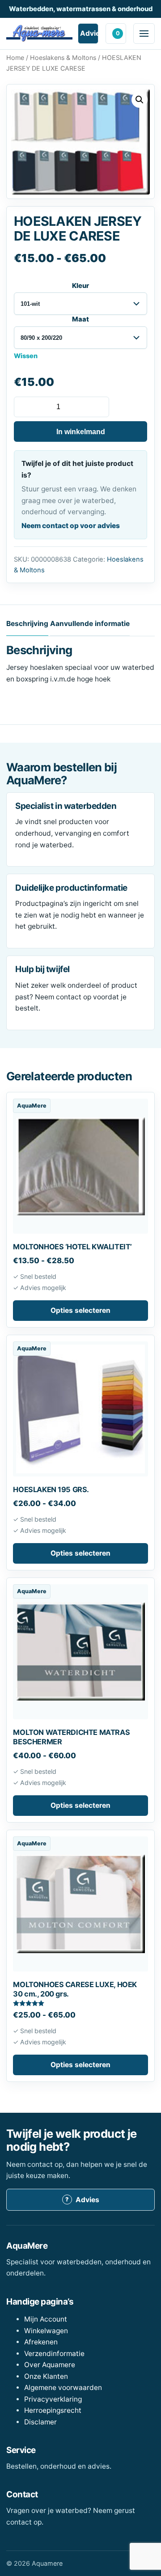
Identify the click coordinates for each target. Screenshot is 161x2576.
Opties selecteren (80, 1310)
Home (15, 57)
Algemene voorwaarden (63, 2388)
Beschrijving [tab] (27, 624)
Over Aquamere (50, 2365)
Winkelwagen (118, 33)
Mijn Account (46, 2319)
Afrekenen (41, 2342)
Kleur (80, 286)
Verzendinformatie (54, 2354)
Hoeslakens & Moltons (63, 57)
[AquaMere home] (39, 33)
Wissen (26, 356)
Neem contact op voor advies (71, 526)
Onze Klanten (46, 2376)
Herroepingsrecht (53, 2410)
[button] (140, 100)
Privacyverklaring (53, 2399)
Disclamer (40, 2422)
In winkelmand (81, 432)
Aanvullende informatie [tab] (90, 624)
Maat (80, 319)
